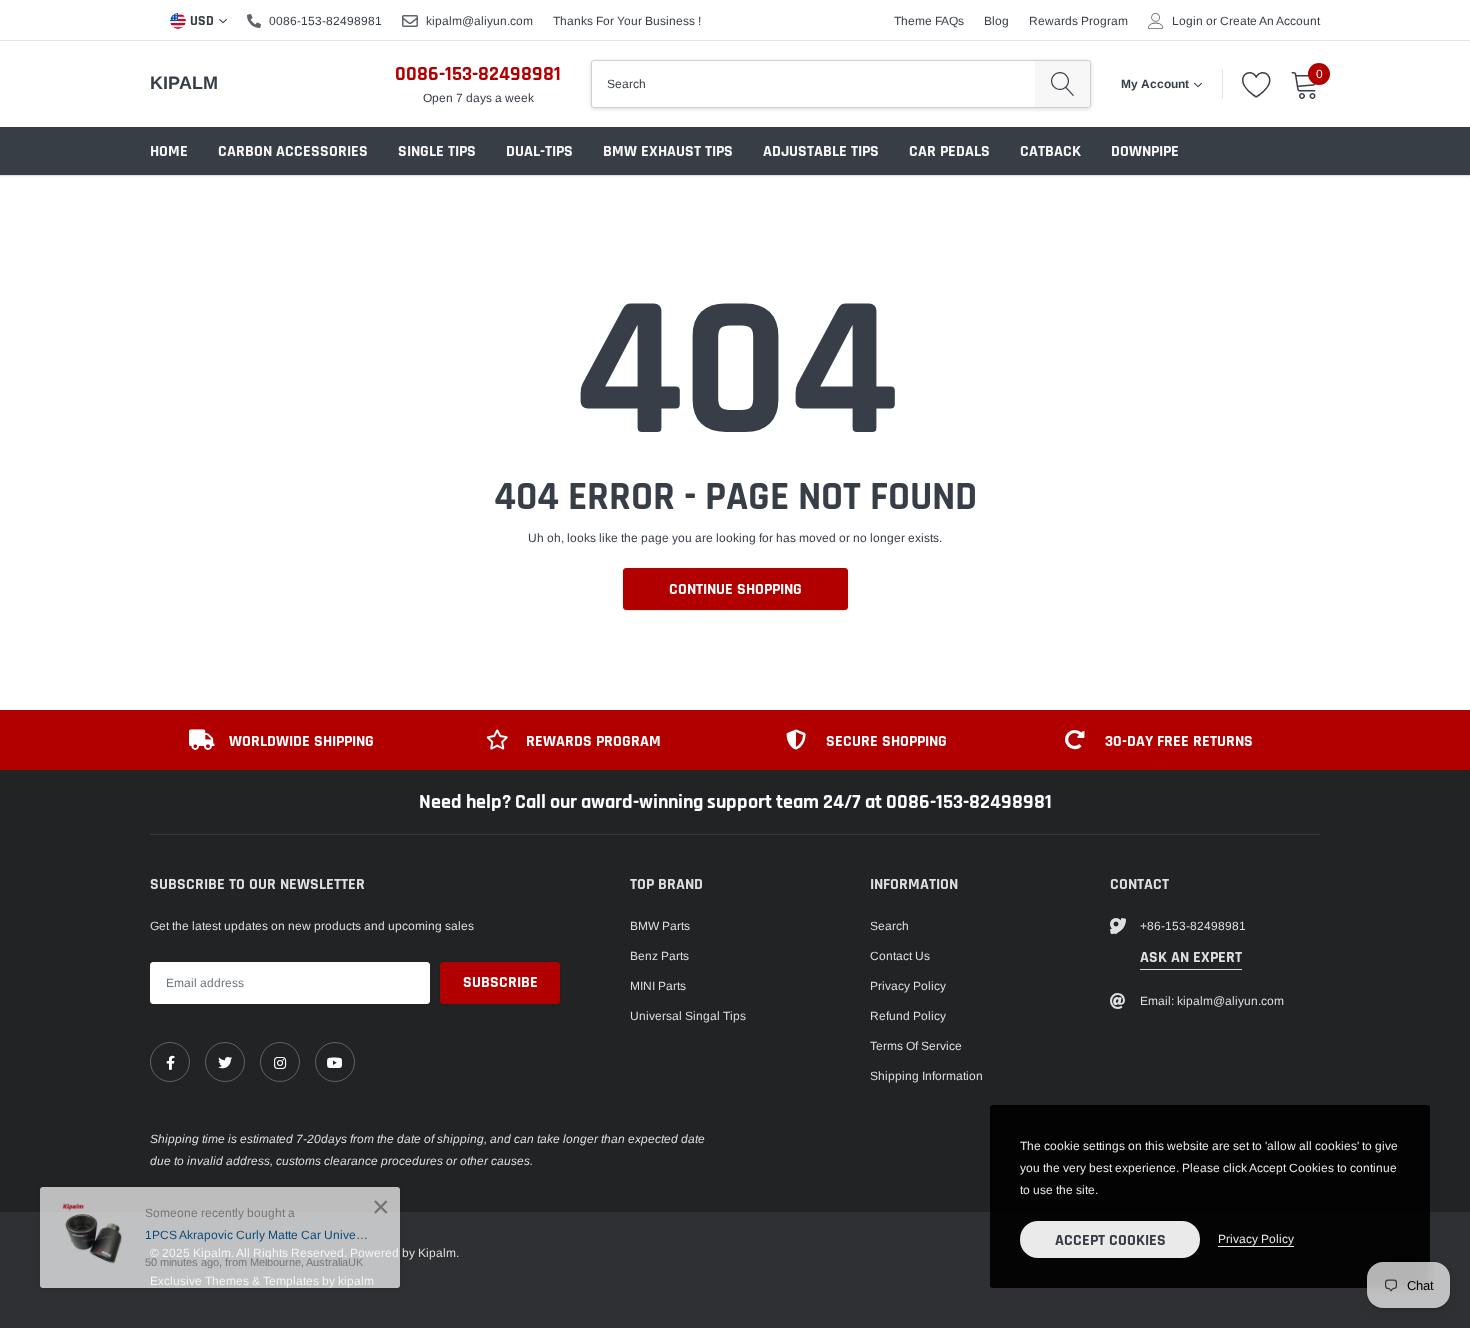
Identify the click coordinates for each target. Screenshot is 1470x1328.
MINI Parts (658, 986)
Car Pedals (949, 151)
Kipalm (184, 83)
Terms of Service (916, 1046)
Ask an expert (1191, 957)
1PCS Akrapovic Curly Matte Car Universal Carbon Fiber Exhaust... (257, 1235)
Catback (1050, 151)
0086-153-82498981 (325, 21)
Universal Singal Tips (688, 1016)
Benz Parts (659, 956)
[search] (1062, 84)
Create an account (1270, 21)
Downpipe (1145, 151)
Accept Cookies (1110, 1240)
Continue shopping (735, 589)
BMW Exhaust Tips (668, 151)
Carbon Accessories (293, 151)
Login (1187, 21)
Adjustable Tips (821, 151)
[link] (170, 1062)
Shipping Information (926, 1076)
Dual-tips (539, 151)
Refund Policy (908, 1016)
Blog (996, 21)
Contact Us (900, 956)
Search (889, 926)
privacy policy (1256, 1239)
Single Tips (437, 151)
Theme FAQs (929, 21)
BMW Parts (660, 926)
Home (169, 151)
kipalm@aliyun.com (479, 21)
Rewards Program (1078, 21)
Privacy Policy (908, 986)
